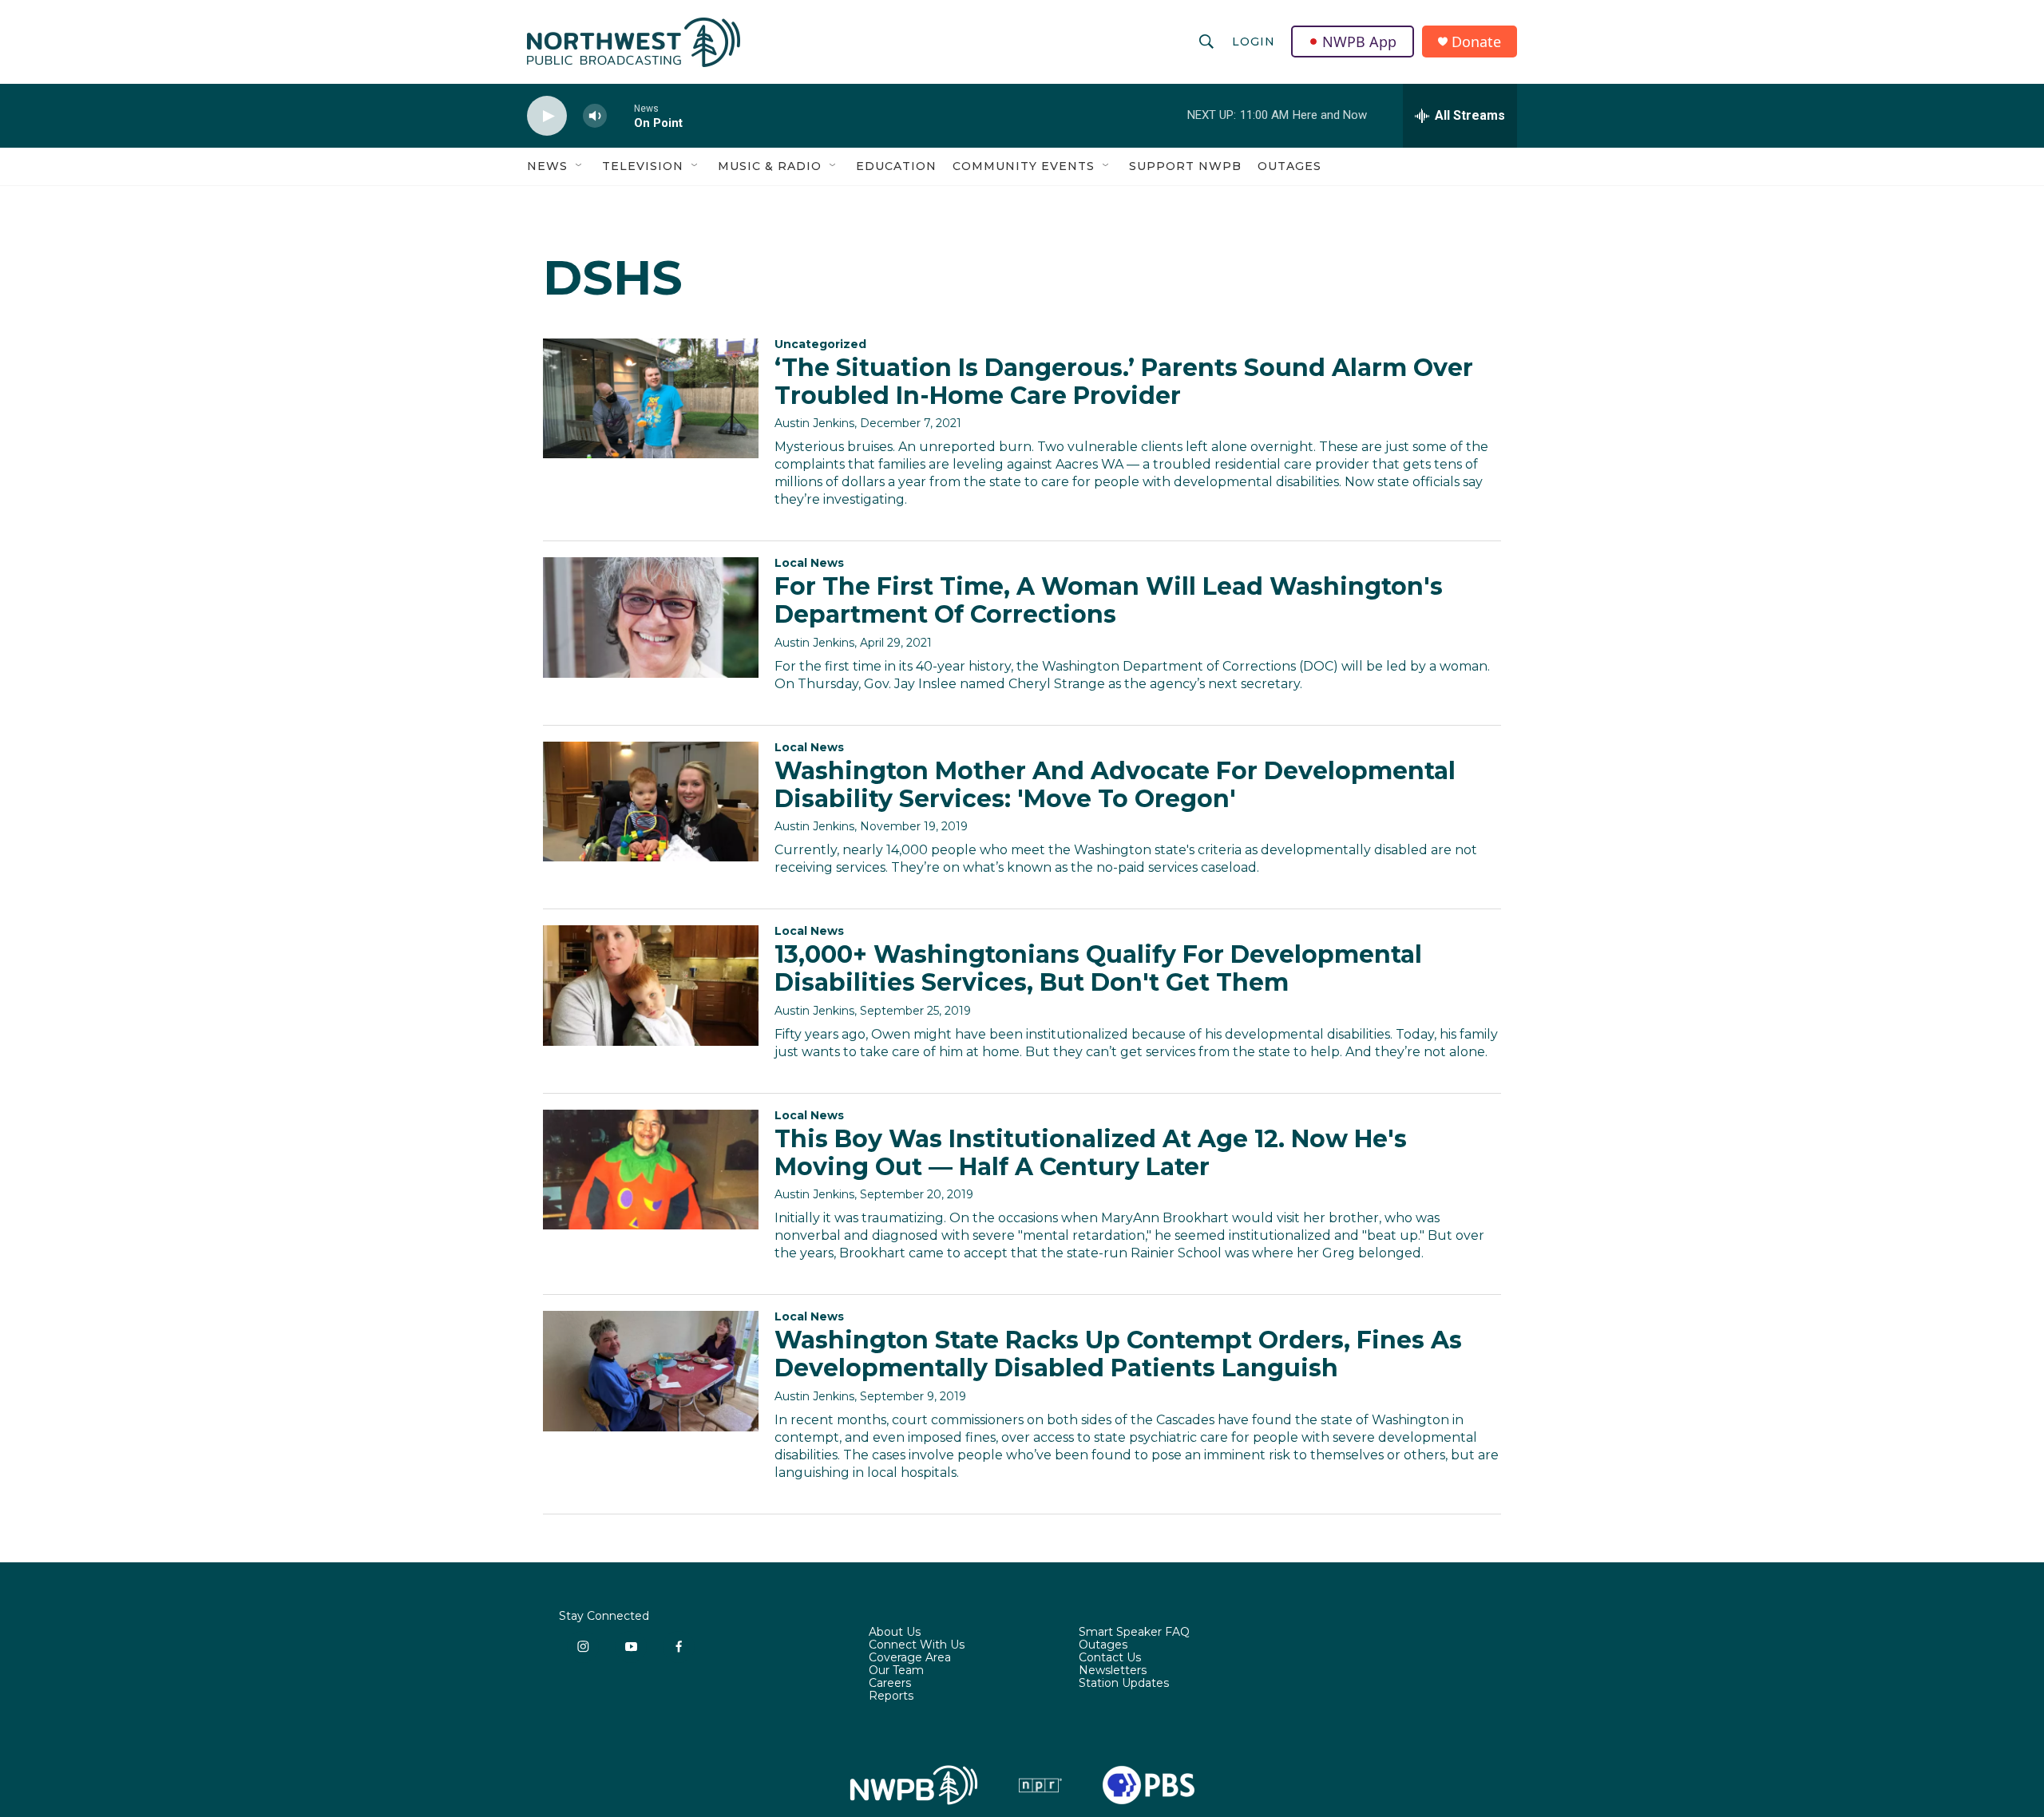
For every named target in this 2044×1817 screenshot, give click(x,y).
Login (1254, 42)
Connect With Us (917, 1645)
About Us (895, 1633)
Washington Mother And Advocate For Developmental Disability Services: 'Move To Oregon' (1115, 785)
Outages (1289, 166)
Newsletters (1113, 1671)
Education (896, 166)
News (547, 166)
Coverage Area (910, 1658)
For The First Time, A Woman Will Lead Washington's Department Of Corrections (1109, 600)
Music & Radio (770, 166)
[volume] (595, 116)
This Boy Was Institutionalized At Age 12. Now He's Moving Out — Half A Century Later (1091, 1153)
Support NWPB (1185, 166)
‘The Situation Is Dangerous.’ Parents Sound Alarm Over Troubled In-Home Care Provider (1124, 382)
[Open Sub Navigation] (580, 166)
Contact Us (1110, 1658)
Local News (809, 563)
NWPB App (1359, 42)
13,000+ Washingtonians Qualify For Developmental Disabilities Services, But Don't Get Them (1098, 968)
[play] (547, 116)
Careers (890, 1684)
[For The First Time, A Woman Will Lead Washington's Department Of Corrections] (651, 617)
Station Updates (1124, 1684)
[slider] (620, 115)
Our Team (896, 1671)
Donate (1476, 42)
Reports (891, 1696)
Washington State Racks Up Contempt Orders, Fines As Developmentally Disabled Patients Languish (1118, 1354)
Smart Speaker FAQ (1134, 1633)
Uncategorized (820, 344)
